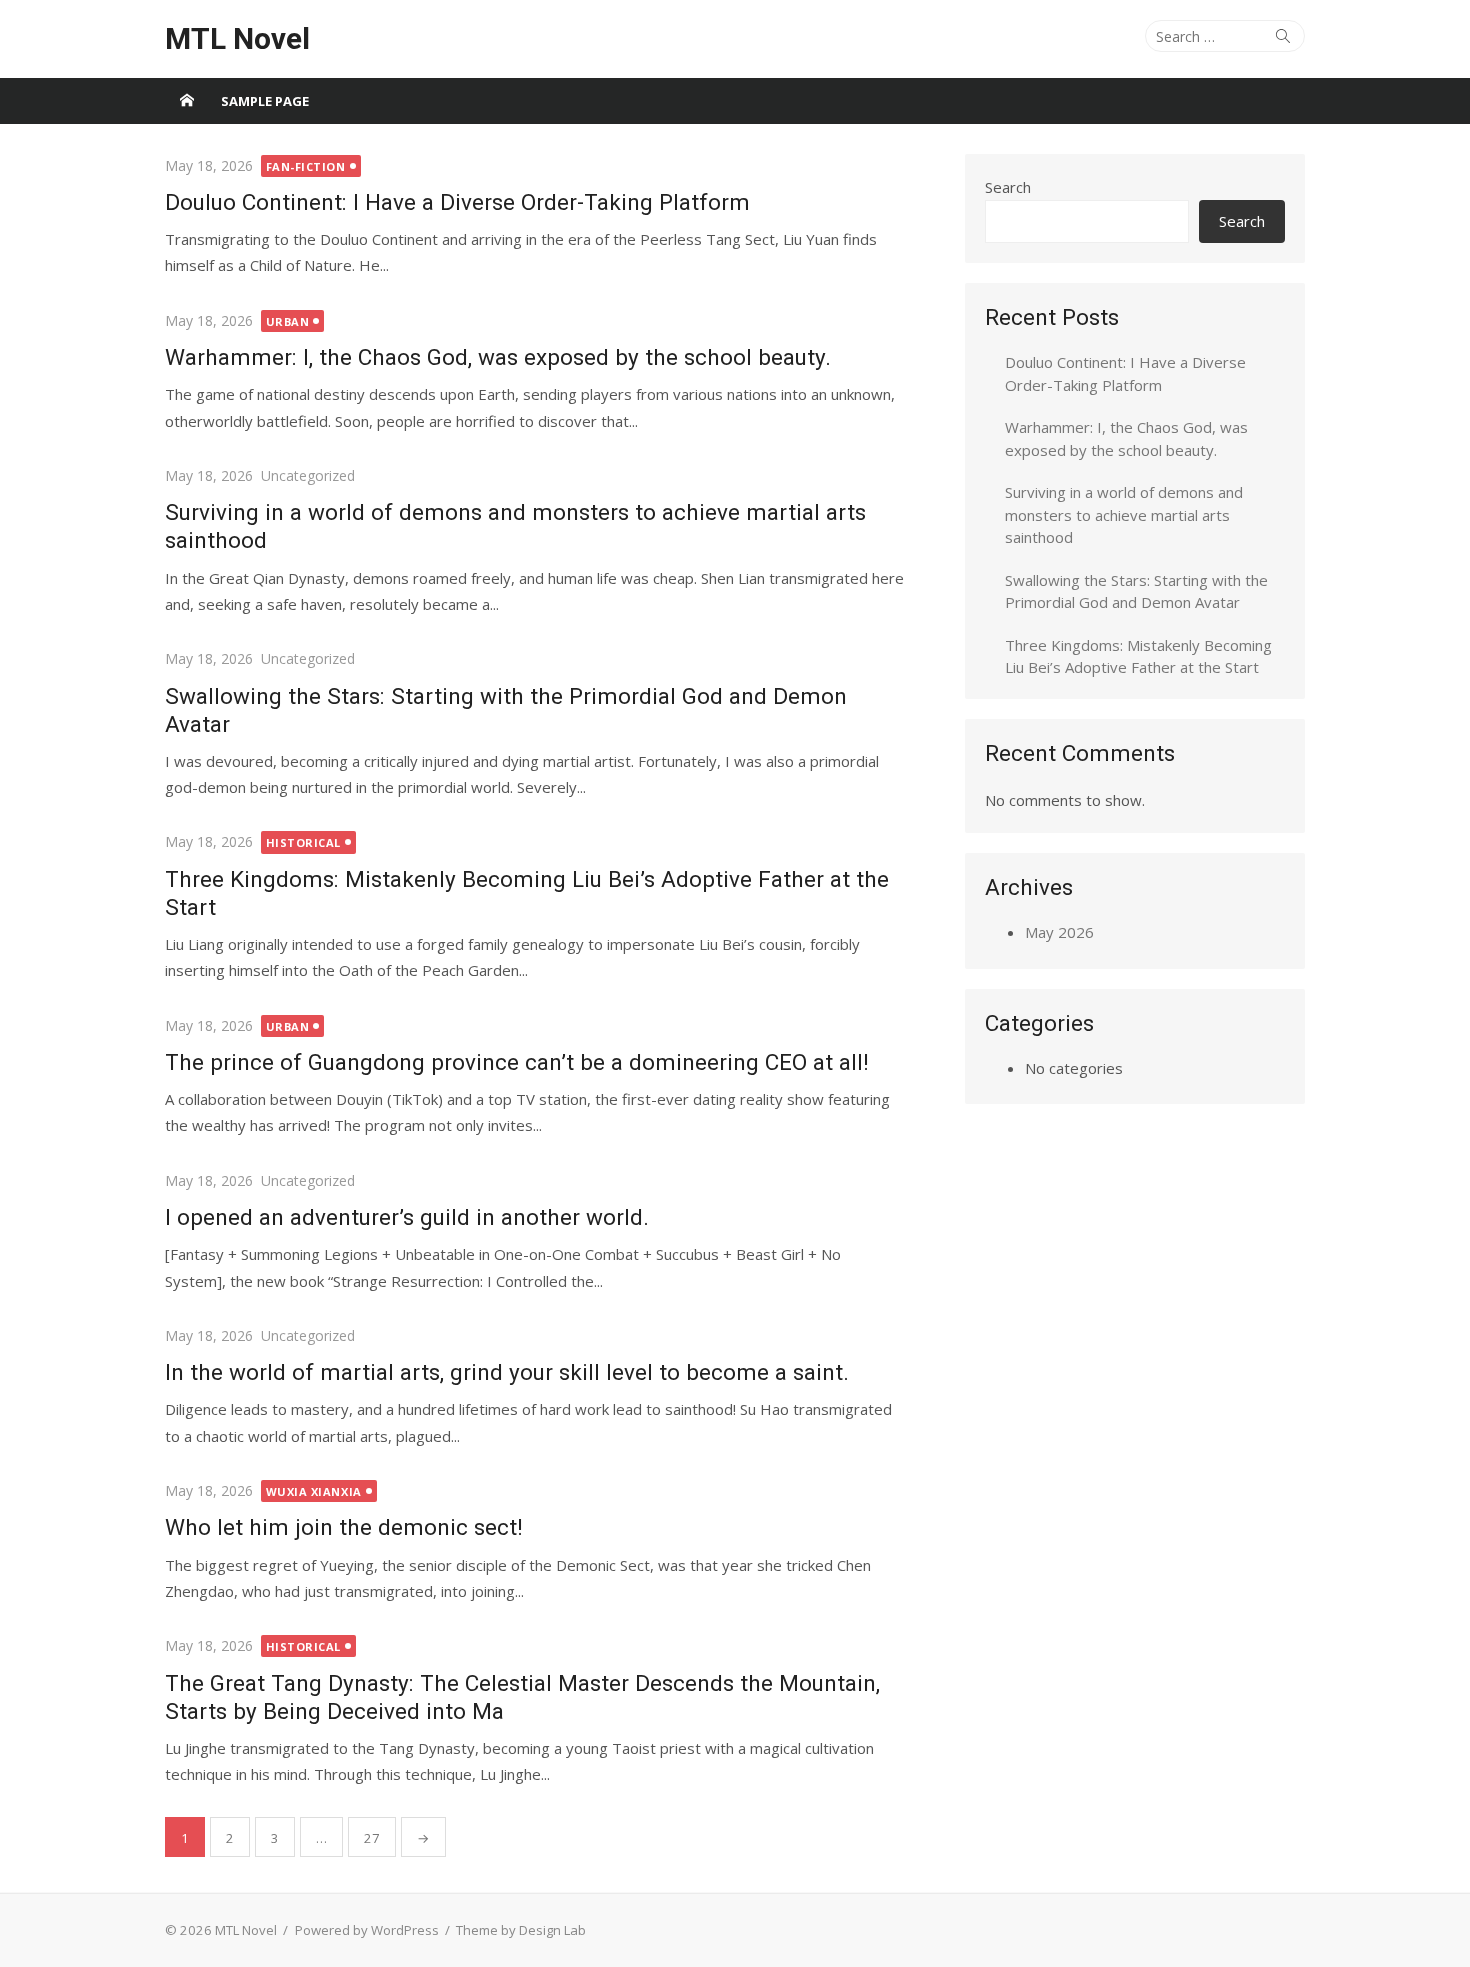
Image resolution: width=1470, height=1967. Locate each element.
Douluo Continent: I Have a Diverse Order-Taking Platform (457, 202)
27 (372, 1838)
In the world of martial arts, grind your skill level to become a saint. (507, 1372)
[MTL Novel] (187, 101)
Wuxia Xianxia (314, 1491)
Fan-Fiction (306, 166)
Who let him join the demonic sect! (344, 1527)
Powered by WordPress (367, 1930)
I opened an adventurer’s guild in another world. (407, 1217)
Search (1008, 187)
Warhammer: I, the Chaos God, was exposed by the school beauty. (498, 357)
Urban (288, 321)
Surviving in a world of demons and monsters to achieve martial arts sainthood (1124, 514)
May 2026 (1059, 932)
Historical (304, 842)
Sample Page (265, 101)
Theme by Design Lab (521, 1930)
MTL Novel (237, 38)
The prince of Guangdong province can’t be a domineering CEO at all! (517, 1062)
